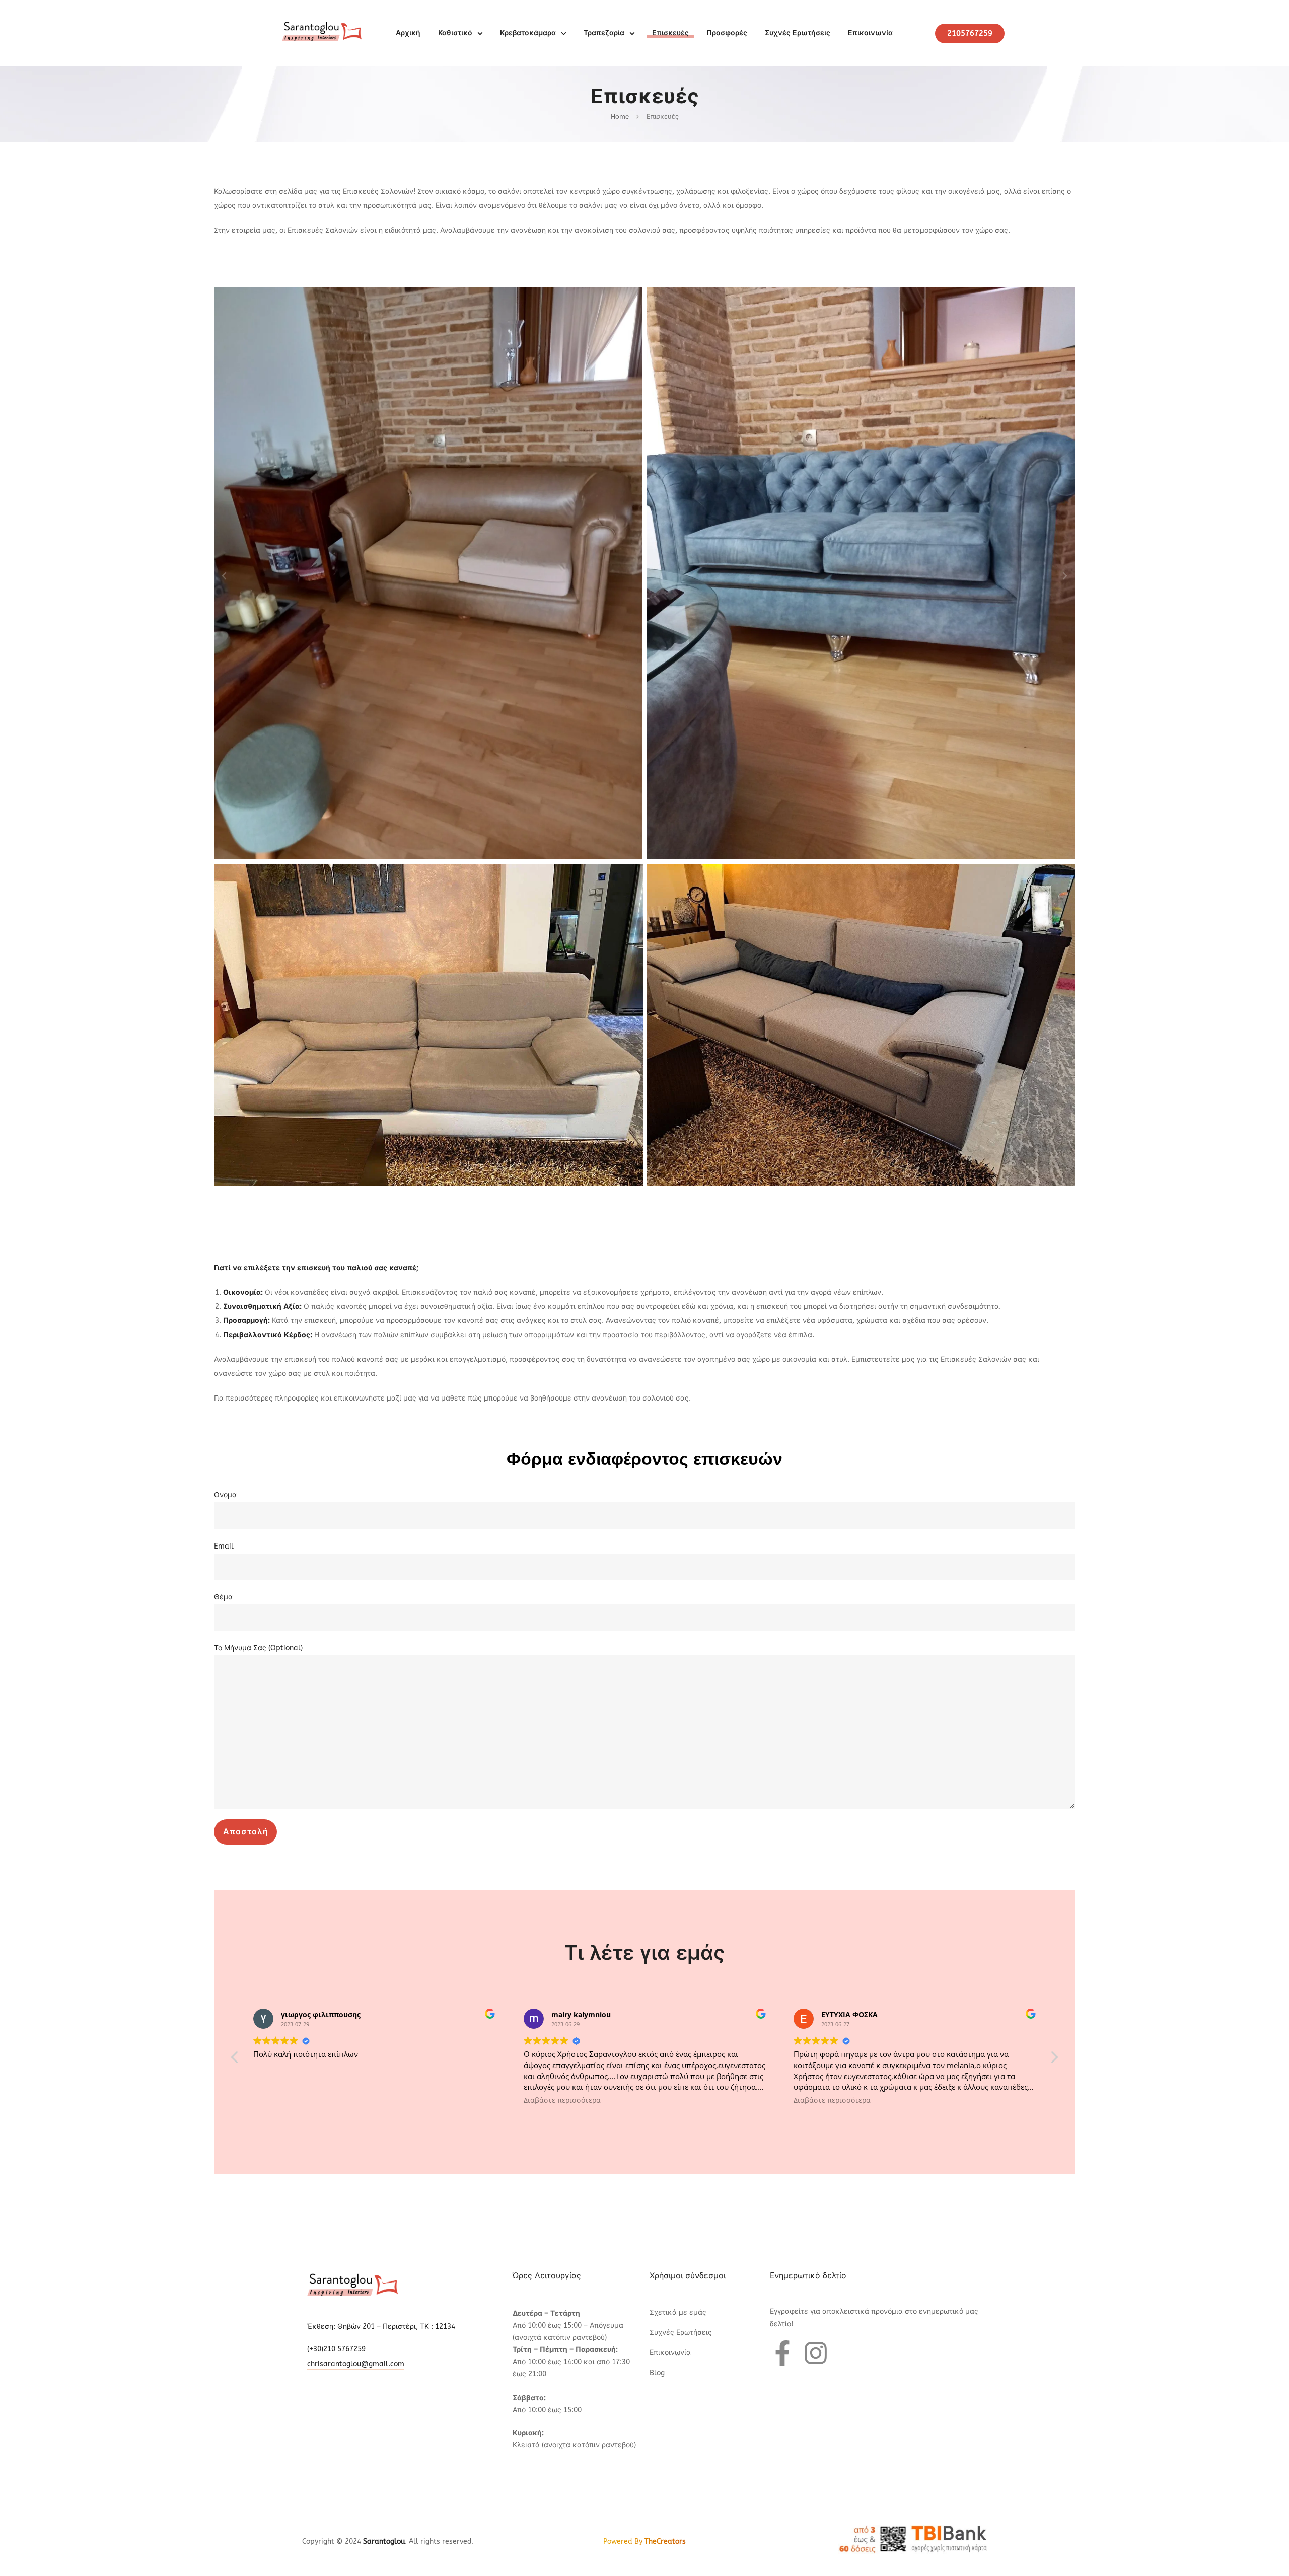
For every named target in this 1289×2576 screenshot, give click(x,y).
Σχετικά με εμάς (678, 2312)
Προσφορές (727, 33)
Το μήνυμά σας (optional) (258, 1648)
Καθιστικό (455, 33)
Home (620, 117)
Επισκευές (670, 33)
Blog (657, 2373)
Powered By (644, 2542)
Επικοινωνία (870, 33)
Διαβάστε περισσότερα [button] (292, 2100)
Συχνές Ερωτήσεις (798, 33)
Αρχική (408, 33)
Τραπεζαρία (604, 33)
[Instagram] (816, 2353)
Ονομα (225, 1495)
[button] (224, 576)
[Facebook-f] (782, 2353)
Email (224, 1546)
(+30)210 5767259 (336, 2349)
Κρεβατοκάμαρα (528, 33)
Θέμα (223, 1597)
